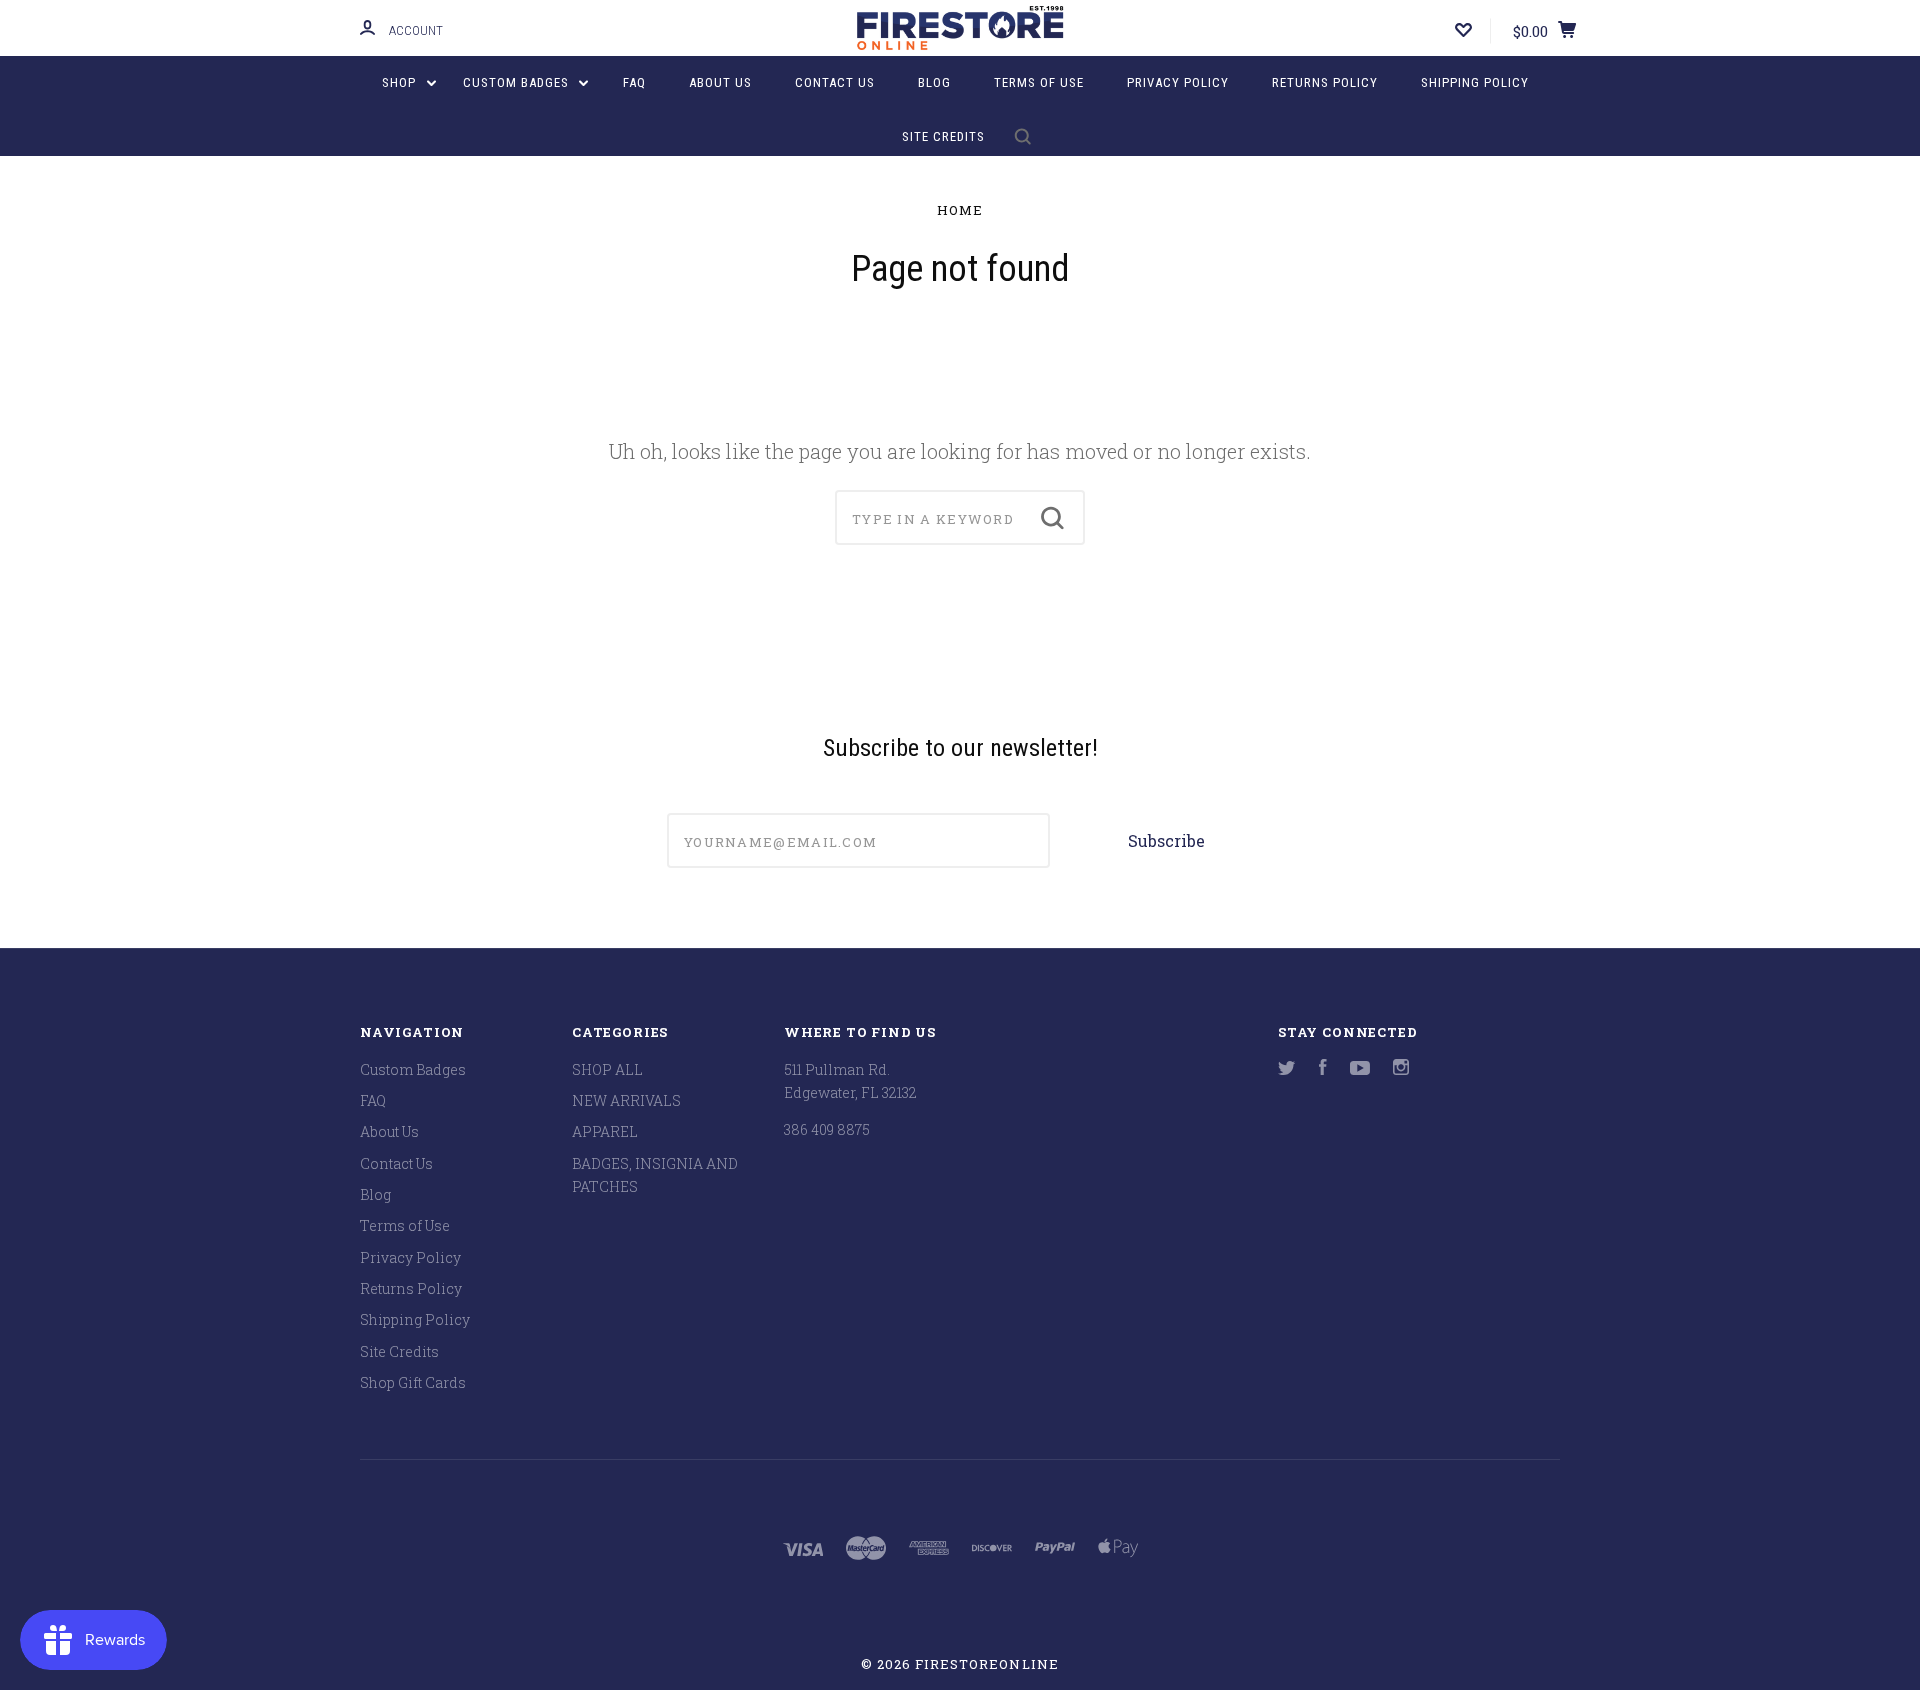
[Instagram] (1401, 1069)
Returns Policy (1325, 82)
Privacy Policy (1178, 82)
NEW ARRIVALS (626, 1100)
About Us (720, 82)
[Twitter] (1287, 1069)
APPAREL (605, 1131)
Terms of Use (1039, 82)
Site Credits (943, 136)
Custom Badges (518, 82)
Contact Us (835, 82)
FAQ (634, 82)
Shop (401, 82)
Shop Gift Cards (413, 1382)
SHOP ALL (607, 1069)
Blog (934, 82)
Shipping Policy (1475, 82)
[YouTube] (1360, 1069)
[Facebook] (1323, 1069)
